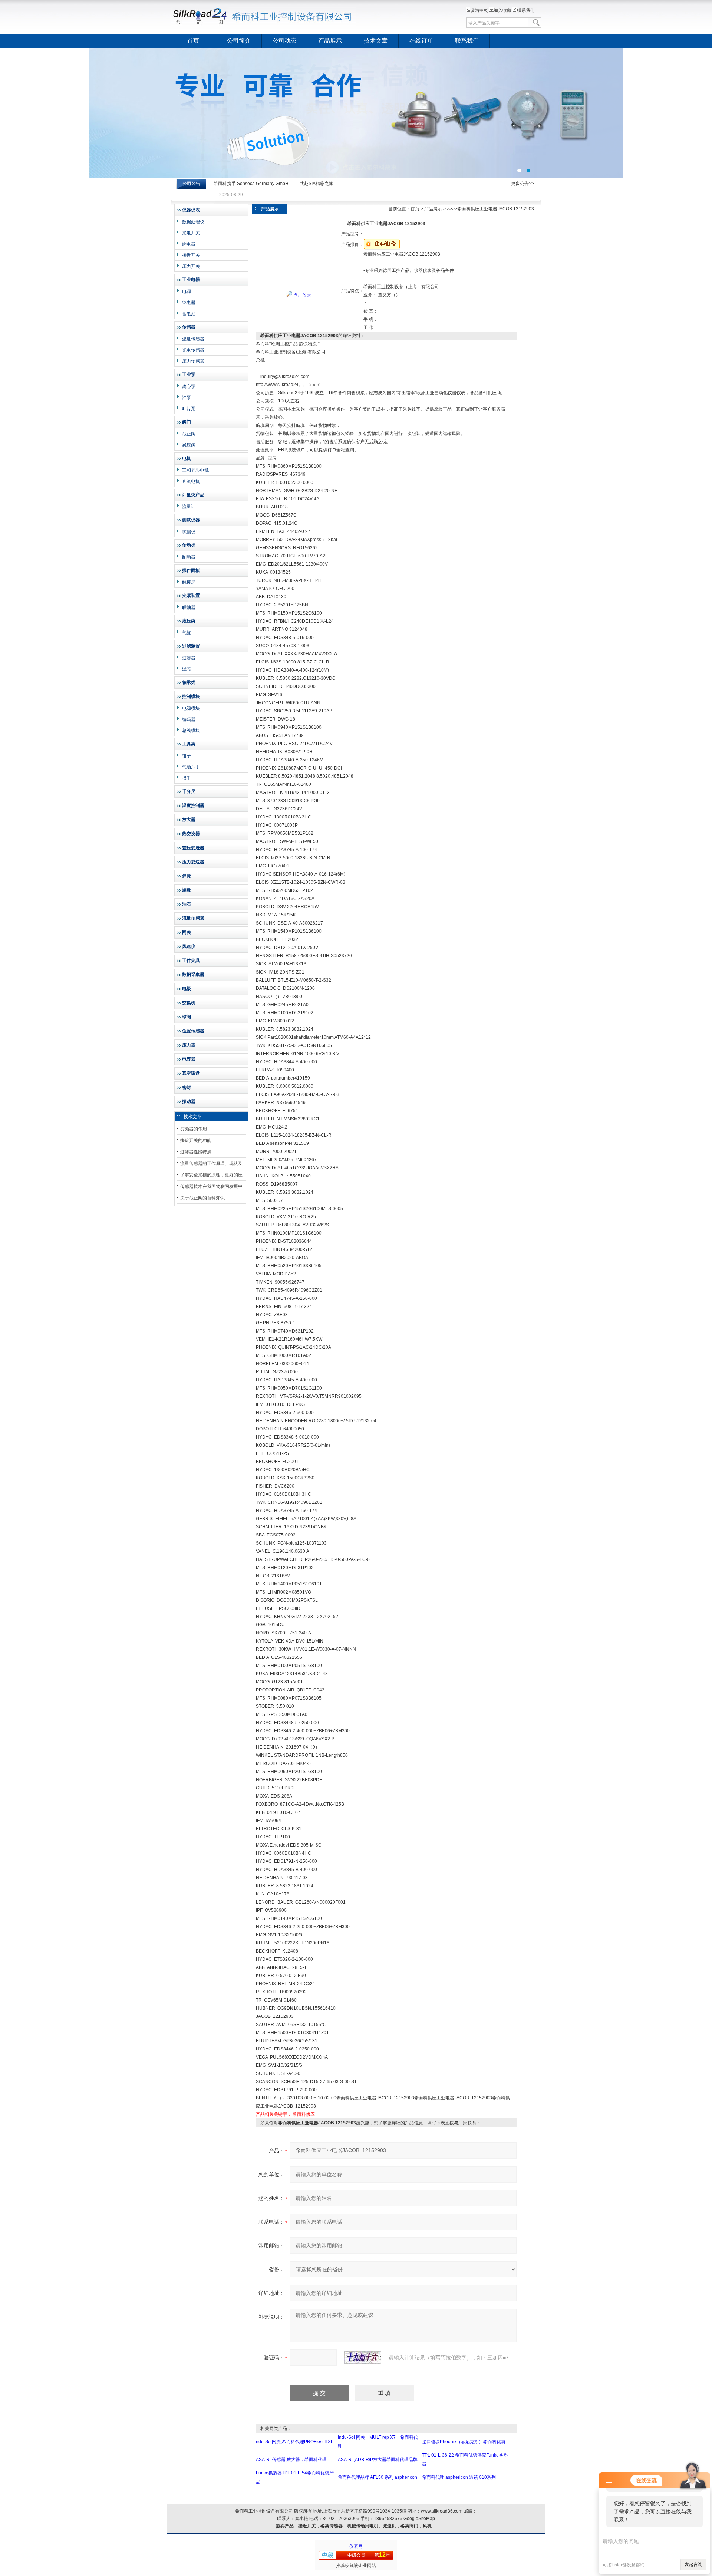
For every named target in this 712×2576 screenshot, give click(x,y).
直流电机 (191, 481)
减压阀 (189, 445)
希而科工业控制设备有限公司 (263, 17)
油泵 (187, 398)
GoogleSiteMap (419, 2519)
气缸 (187, 633)
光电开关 (191, 233)
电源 (187, 291)
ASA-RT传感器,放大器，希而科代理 (291, 2460)
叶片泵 (189, 409)
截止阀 (189, 434)
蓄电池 (189, 314)
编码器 (189, 719)
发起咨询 (693, 2565)
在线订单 (421, 41)
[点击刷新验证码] (363, 2358)
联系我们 (526, 10)
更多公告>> (523, 184)
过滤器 (189, 658)
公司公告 (191, 184)
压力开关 (191, 266)
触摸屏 (189, 582)
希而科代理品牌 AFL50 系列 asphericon (378, 2477)
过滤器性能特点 (196, 1152)
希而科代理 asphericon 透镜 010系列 (459, 2477)
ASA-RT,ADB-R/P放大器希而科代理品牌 (378, 2460)
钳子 (187, 756)
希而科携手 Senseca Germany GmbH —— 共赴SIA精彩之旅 (273, 184)
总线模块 (191, 731)
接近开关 (191, 255)
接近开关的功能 (196, 1140)
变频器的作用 (194, 1129)
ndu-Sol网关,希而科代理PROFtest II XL (295, 2442)
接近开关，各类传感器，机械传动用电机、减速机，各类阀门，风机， (367, 2526)
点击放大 (302, 295)
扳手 (187, 778)
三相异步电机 (195, 470)
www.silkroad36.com (442, 2511)
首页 (193, 41)
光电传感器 (193, 350)
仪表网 (356, 2546)
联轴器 (189, 607)
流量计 (189, 507)
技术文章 (376, 41)
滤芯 (187, 669)
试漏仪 (189, 532)
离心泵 (189, 386)
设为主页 (479, 10)
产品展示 (330, 41)
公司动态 (284, 41)
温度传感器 (193, 339)
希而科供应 (304, 2114)
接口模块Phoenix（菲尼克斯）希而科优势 (464, 2442)
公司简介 (239, 41)
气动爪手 (191, 767)
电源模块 (191, 708)
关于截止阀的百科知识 (202, 1198)
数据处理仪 (193, 222)
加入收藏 (502, 10)
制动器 (189, 557)
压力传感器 (193, 361)
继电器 (189, 244)
